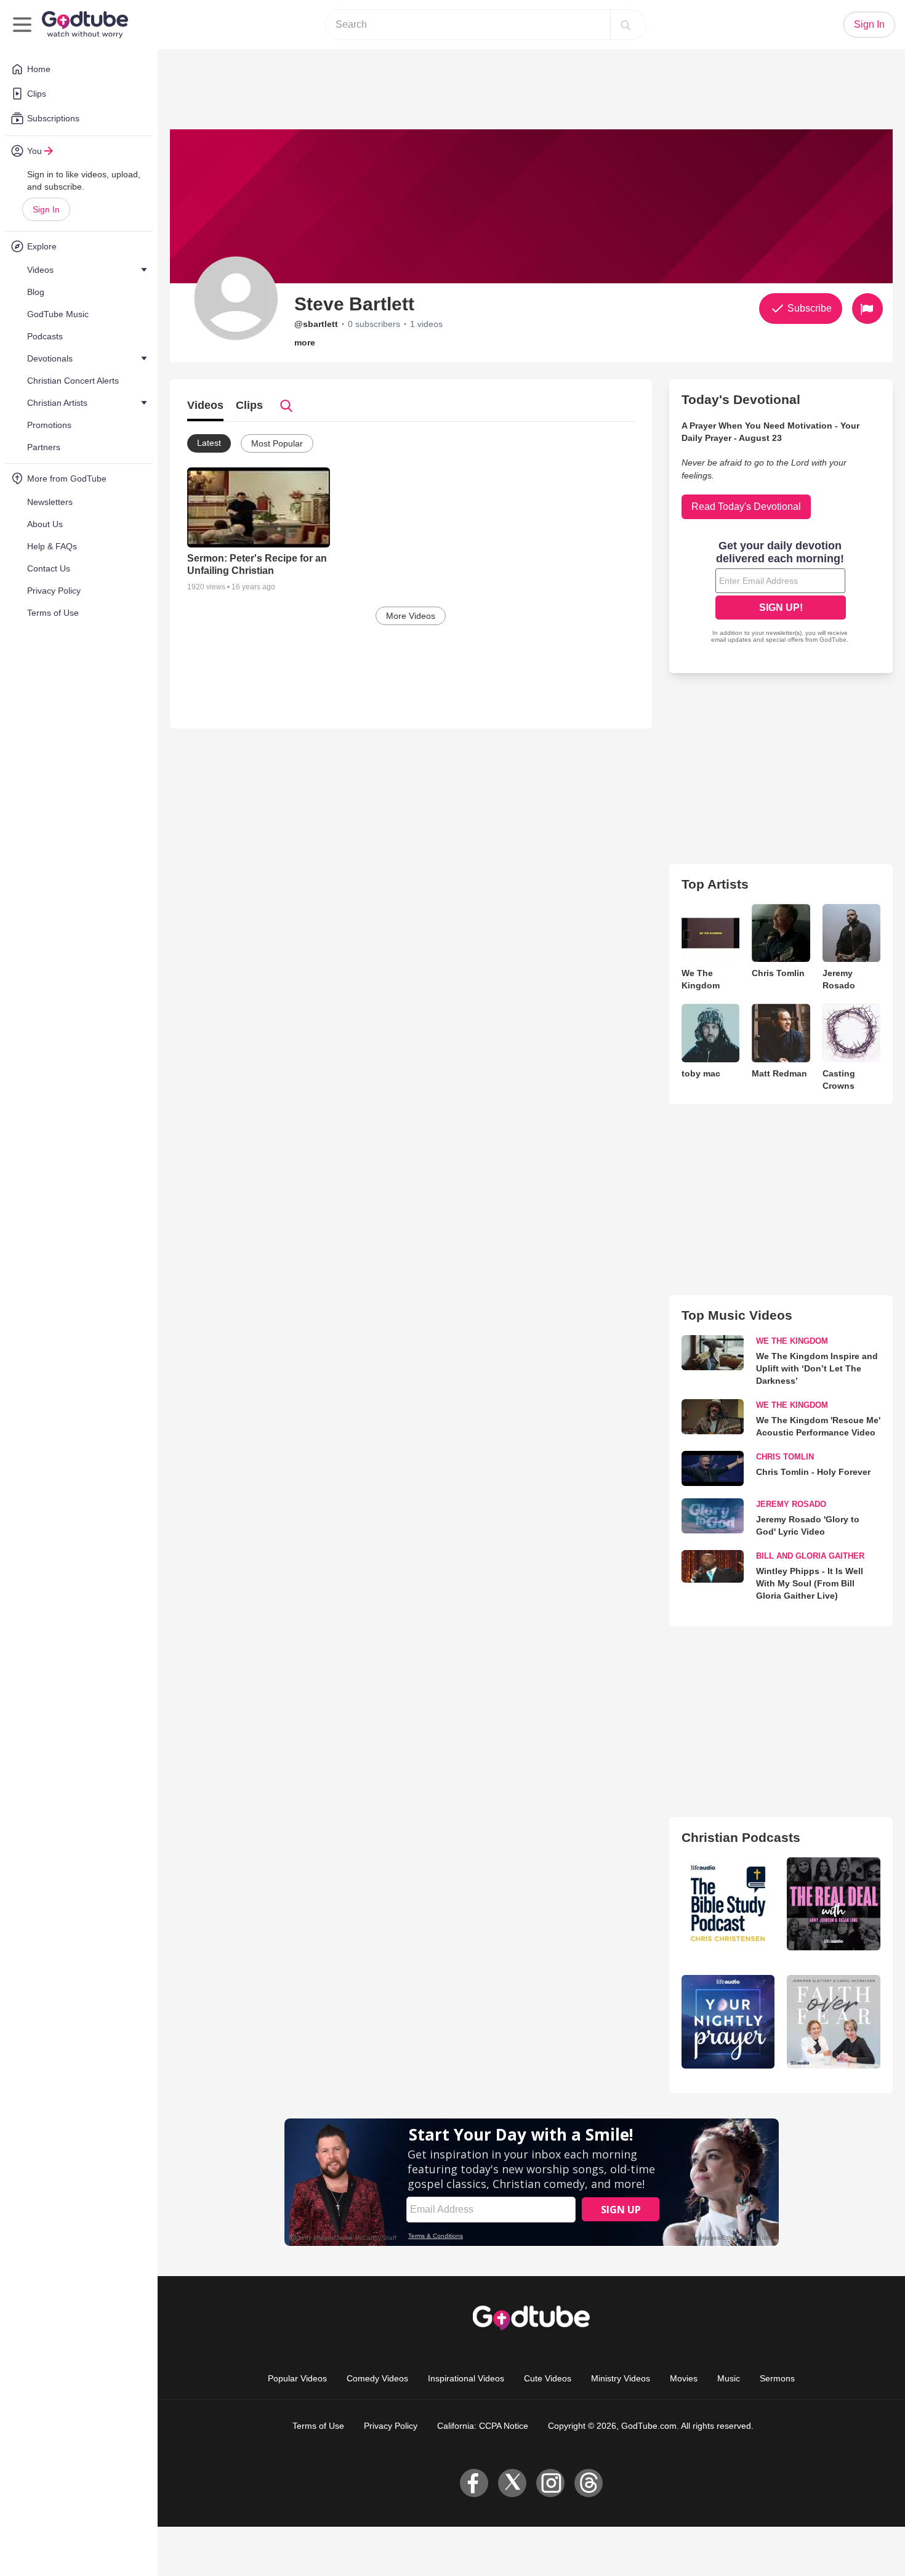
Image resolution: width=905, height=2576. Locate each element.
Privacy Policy (391, 2426)
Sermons (777, 2378)
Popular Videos (297, 2378)
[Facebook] (474, 2483)
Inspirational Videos (466, 2378)
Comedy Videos (377, 2378)
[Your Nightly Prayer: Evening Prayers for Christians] (728, 2022)
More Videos (411, 616)
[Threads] (589, 2483)
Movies (684, 2378)
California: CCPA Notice (483, 2426)
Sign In (46, 209)
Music (729, 2378)
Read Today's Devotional (746, 507)
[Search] (625, 25)
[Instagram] (550, 2483)
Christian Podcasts (741, 1837)
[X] (512, 2483)
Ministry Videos (621, 2378)
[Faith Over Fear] (834, 2022)
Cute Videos (548, 2378)
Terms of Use (318, 2426)
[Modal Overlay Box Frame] (781, 593)
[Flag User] (867, 309)
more (305, 342)
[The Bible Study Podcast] (728, 1904)
